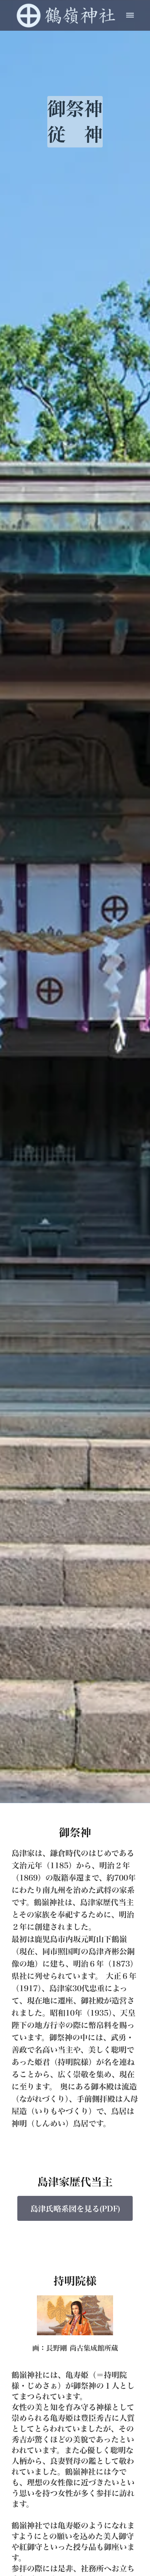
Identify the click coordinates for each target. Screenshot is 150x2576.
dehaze (130, 15)
